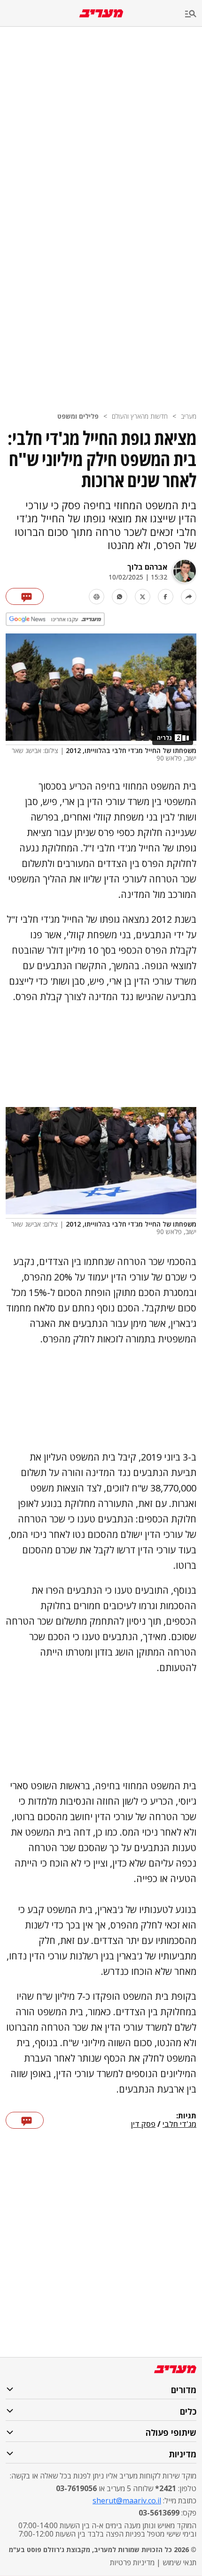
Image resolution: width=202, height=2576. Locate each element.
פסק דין (143, 2124)
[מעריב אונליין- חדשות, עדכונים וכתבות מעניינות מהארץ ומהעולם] (101, 13)
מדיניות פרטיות (132, 2562)
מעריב (189, 416)
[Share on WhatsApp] (120, 597)
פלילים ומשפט (78, 416)
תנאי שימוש (179, 2562)
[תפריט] (194, 14)
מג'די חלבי (179, 2124)
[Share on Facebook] (166, 597)
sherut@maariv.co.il (127, 2501)
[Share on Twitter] (143, 597)
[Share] (189, 597)
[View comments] (25, 596)
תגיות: (186, 2116)
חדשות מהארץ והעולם (140, 416)
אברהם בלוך (147, 567)
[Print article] (97, 597)
